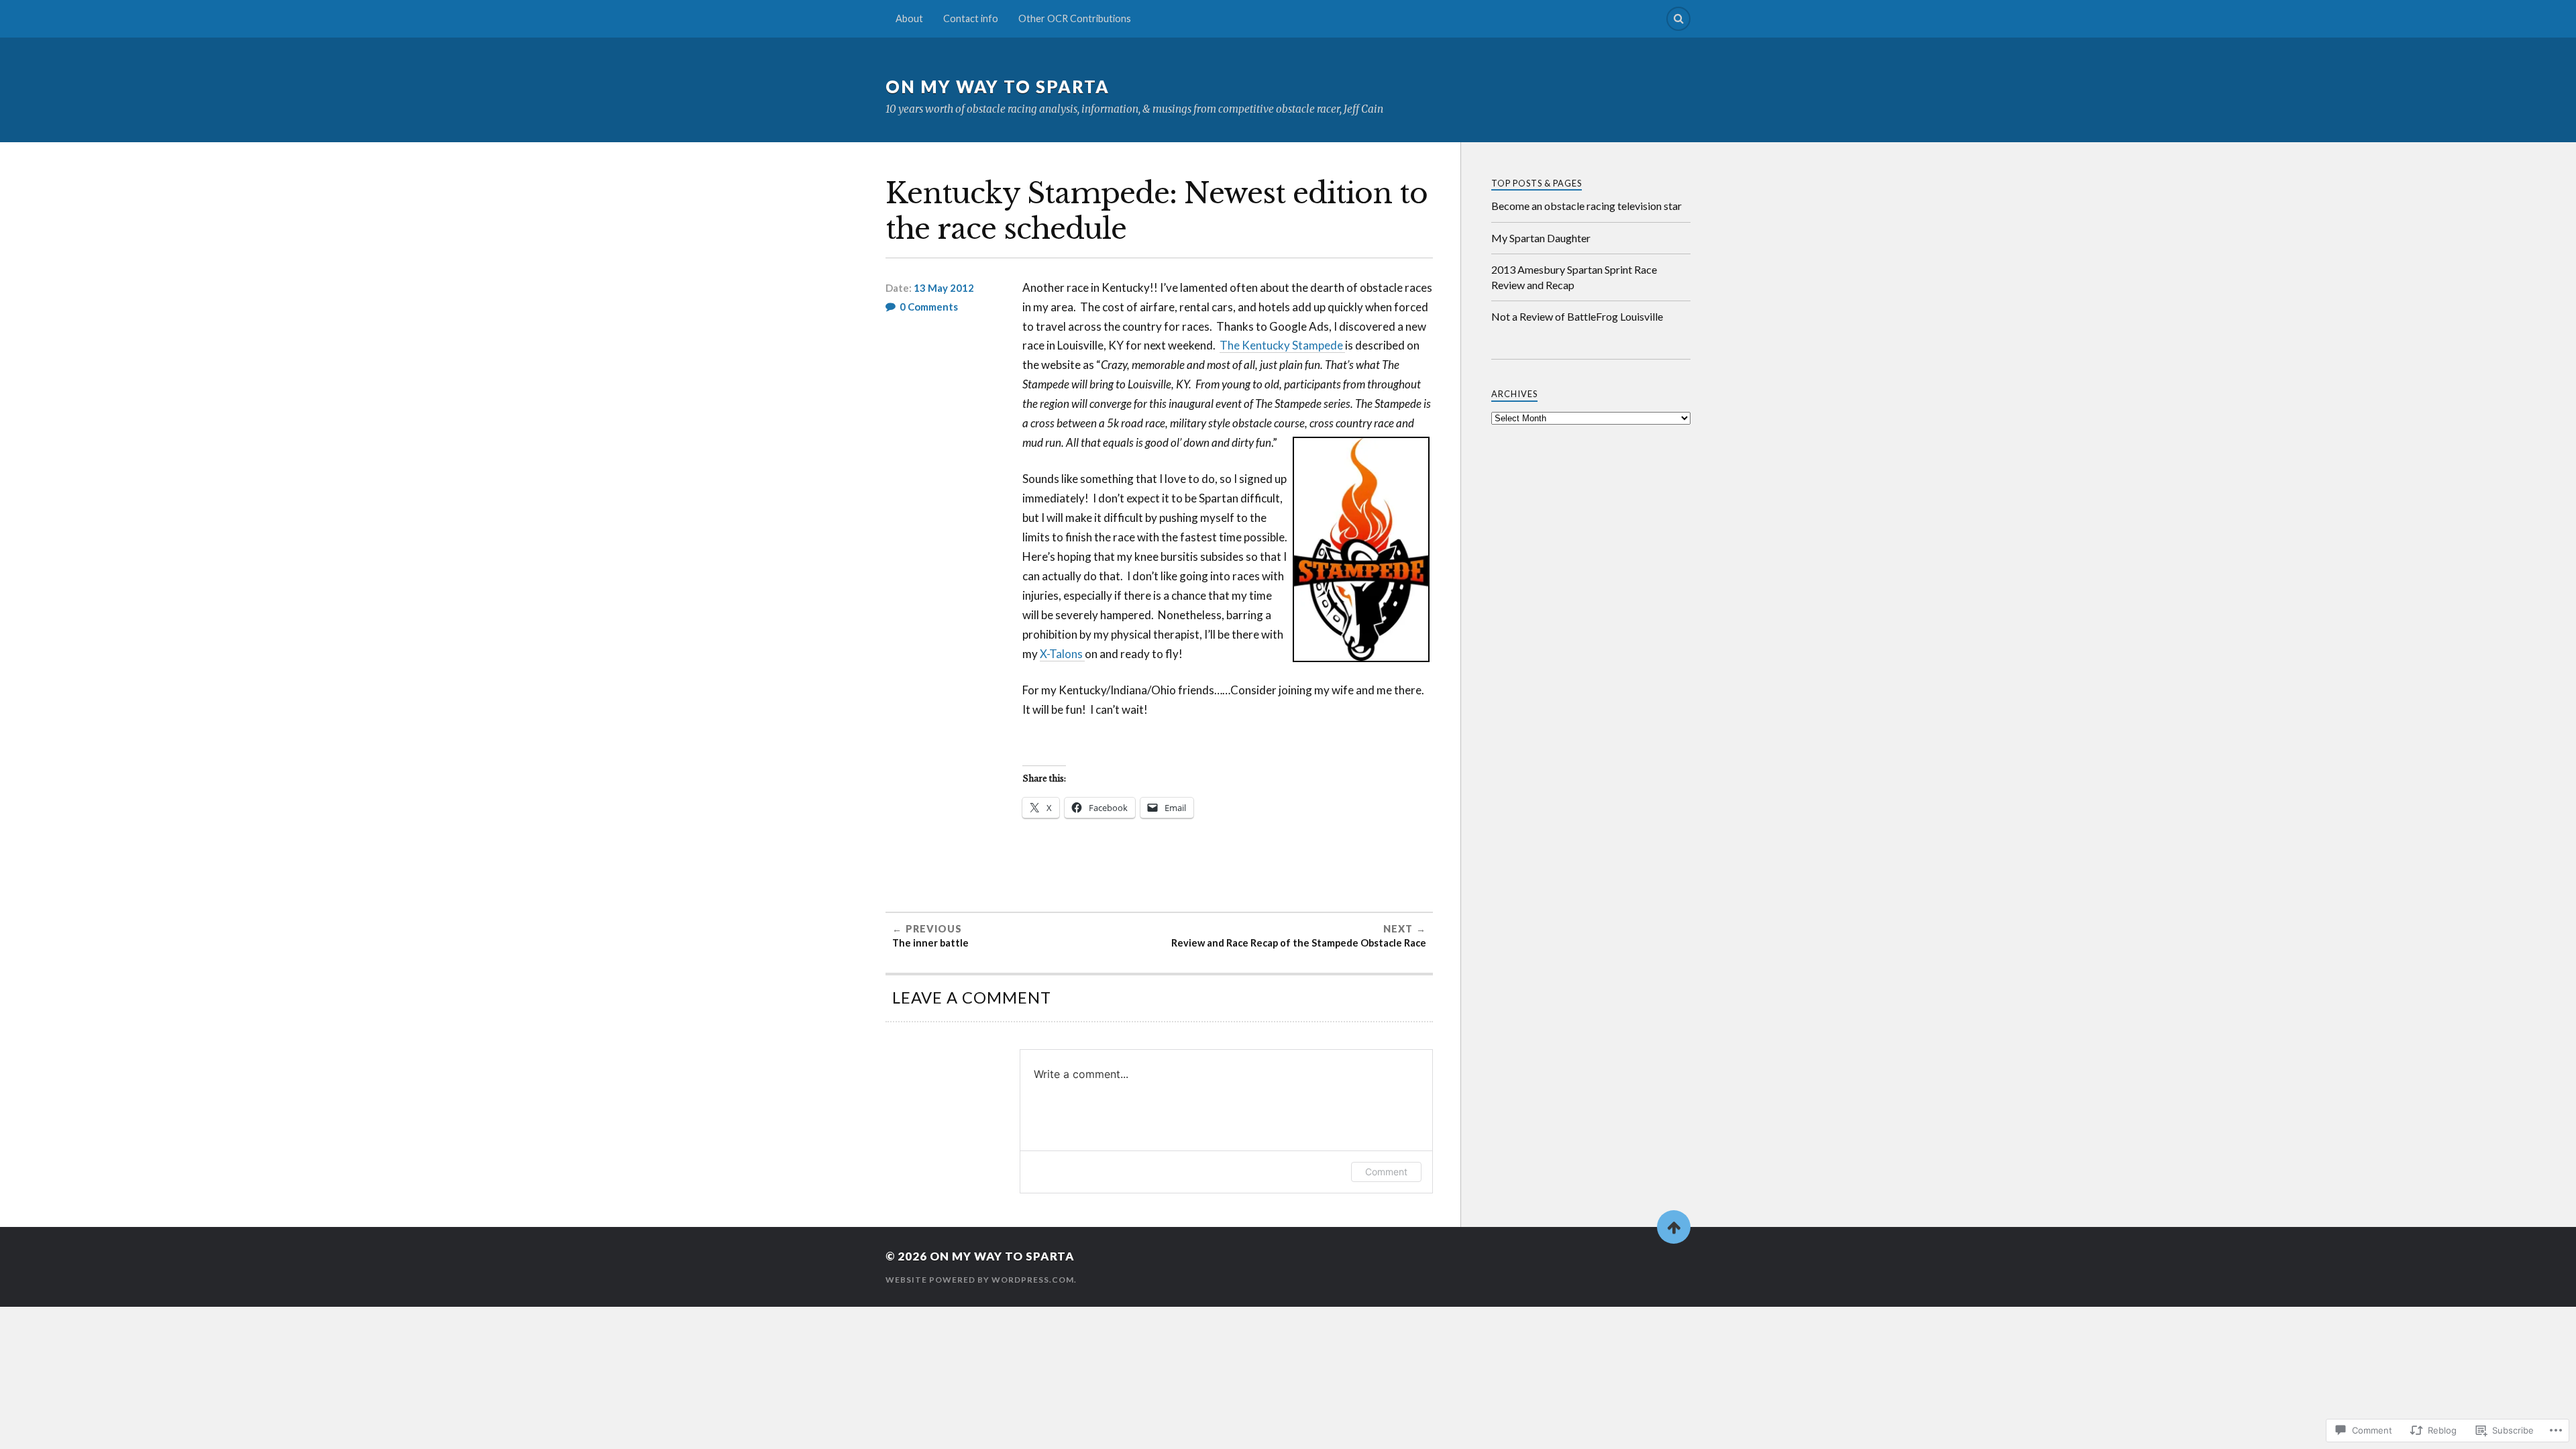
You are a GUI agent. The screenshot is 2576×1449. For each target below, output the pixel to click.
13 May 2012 (944, 288)
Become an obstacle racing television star (1587, 206)
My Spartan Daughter (1541, 238)
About (909, 18)
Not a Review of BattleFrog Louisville (1577, 316)
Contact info (971, 18)
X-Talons (1062, 654)
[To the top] (1674, 1227)
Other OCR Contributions (1075, 18)
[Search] (1678, 19)
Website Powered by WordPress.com (980, 1280)
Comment (1386, 1172)
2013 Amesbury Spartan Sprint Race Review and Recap (1574, 277)
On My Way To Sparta (998, 87)
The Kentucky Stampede (1282, 345)
